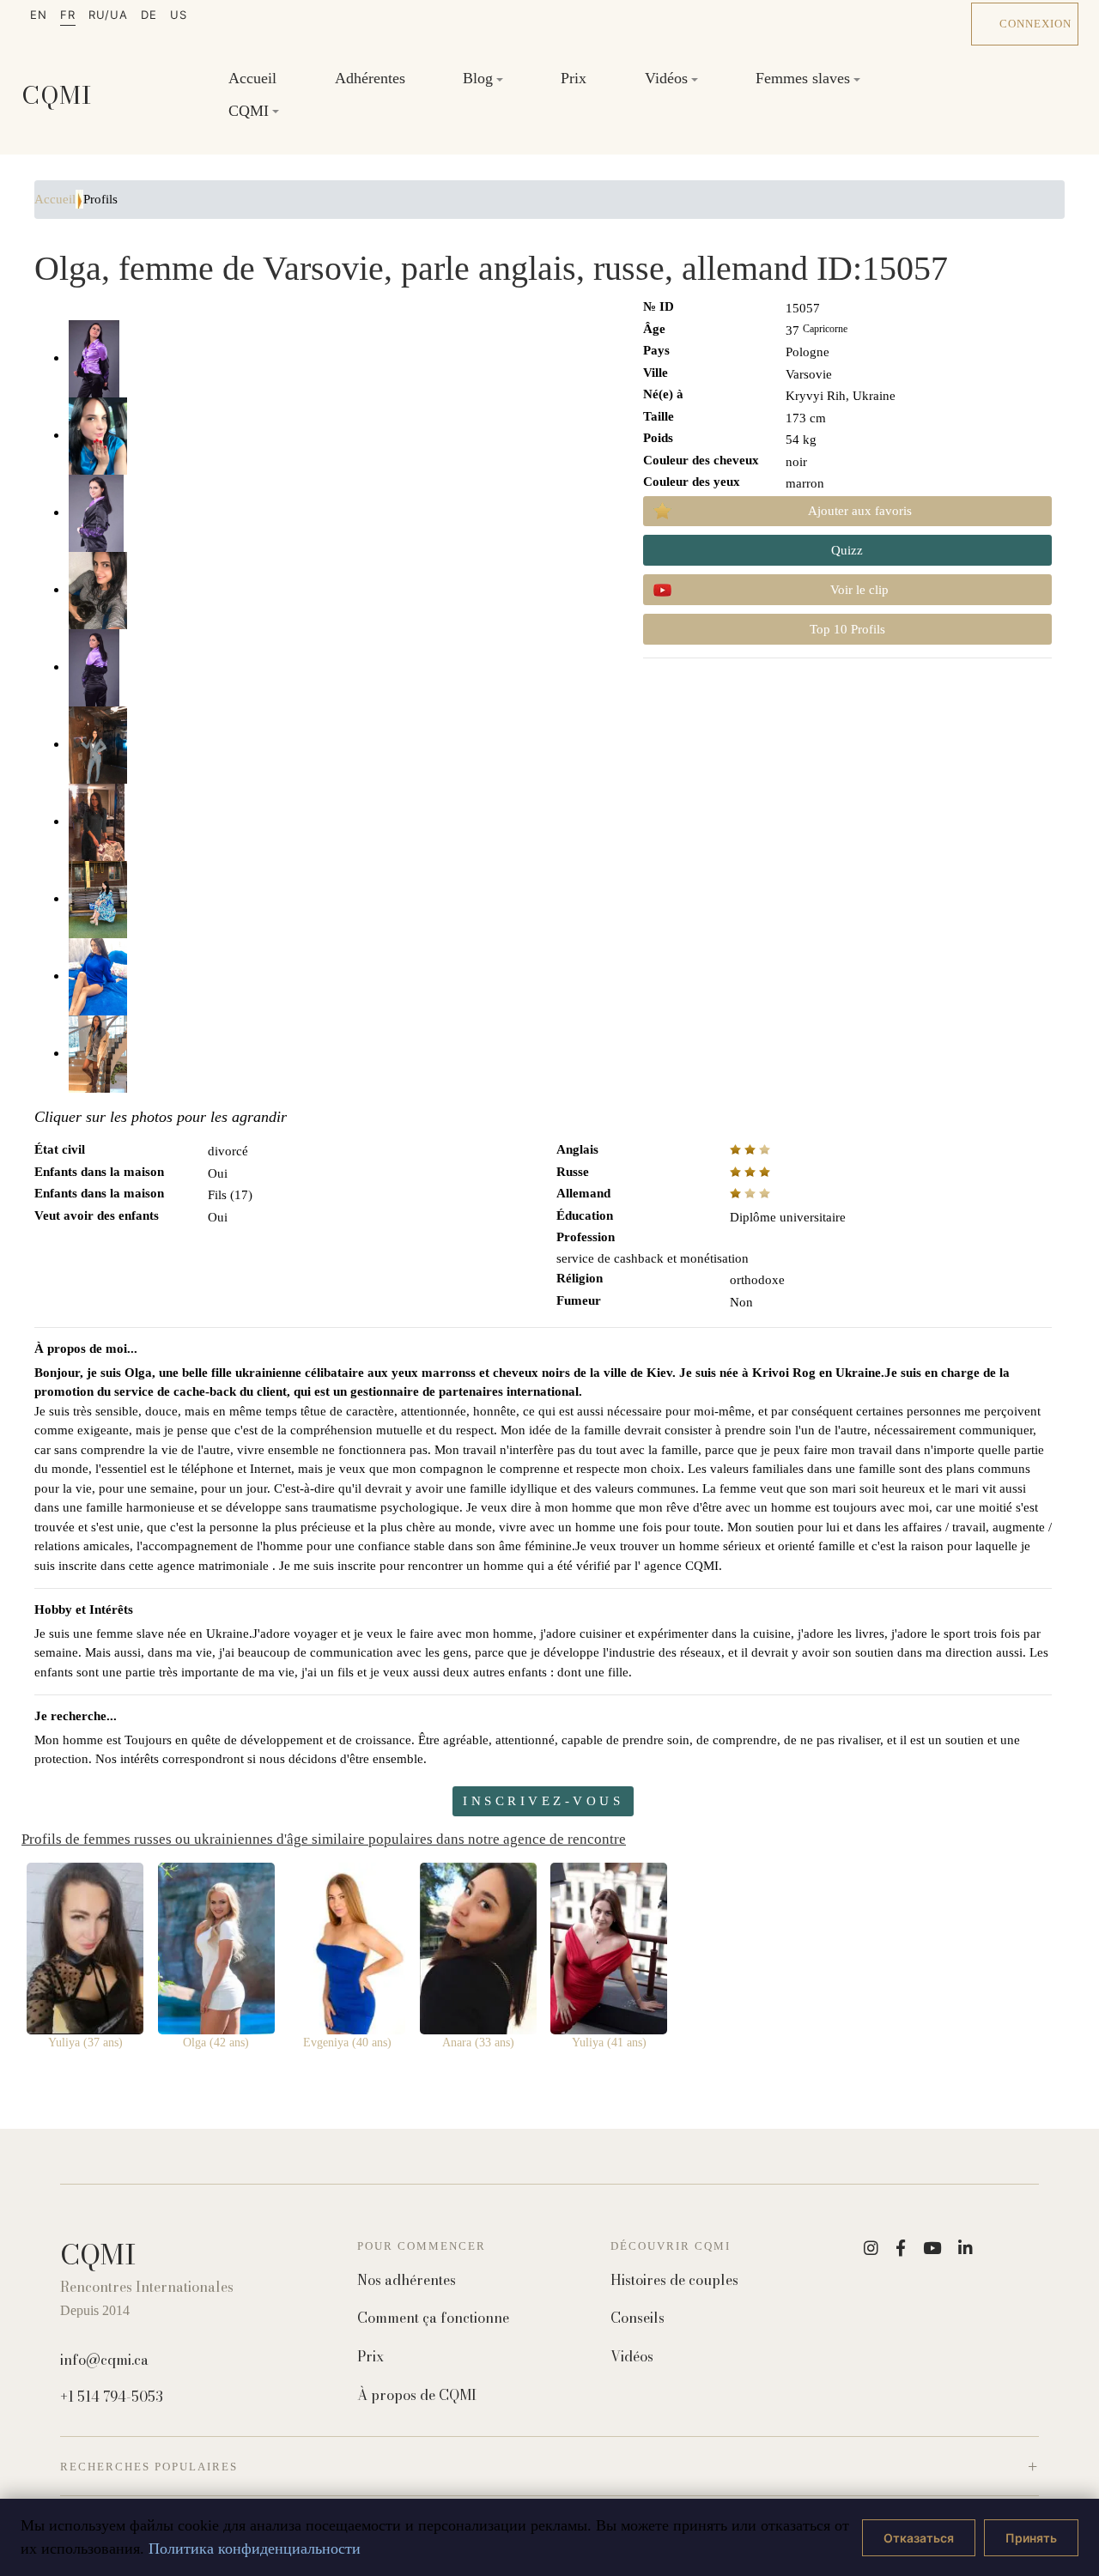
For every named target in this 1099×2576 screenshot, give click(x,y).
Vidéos (632, 2357)
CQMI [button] (249, 110)
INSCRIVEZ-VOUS (543, 1801)
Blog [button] (478, 78)
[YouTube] (932, 2248)
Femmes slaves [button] (803, 78)
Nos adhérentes (407, 2280)
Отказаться (919, 2538)
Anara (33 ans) (478, 2043)
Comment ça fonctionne (433, 2318)
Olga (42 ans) (216, 2043)
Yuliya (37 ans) (85, 2043)
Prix (574, 78)
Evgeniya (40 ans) (347, 2043)
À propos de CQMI (417, 2395)
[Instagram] (871, 2248)
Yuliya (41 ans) (609, 2043)
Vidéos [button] (666, 78)
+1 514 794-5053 (112, 2397)
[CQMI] (57, 94)
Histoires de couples (674, 2280)
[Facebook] (901, 2248)
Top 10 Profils (847, 629)
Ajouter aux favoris (860, 511)
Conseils (638, 2318)
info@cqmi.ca (104, 2360)
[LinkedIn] (965, 2248)
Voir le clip (859, 590)
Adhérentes (370, 78)
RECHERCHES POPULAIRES (149, 2467)
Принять (1031, 2538)
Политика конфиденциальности (255, 2549)
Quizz (847, 550)
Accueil (252, 78)
